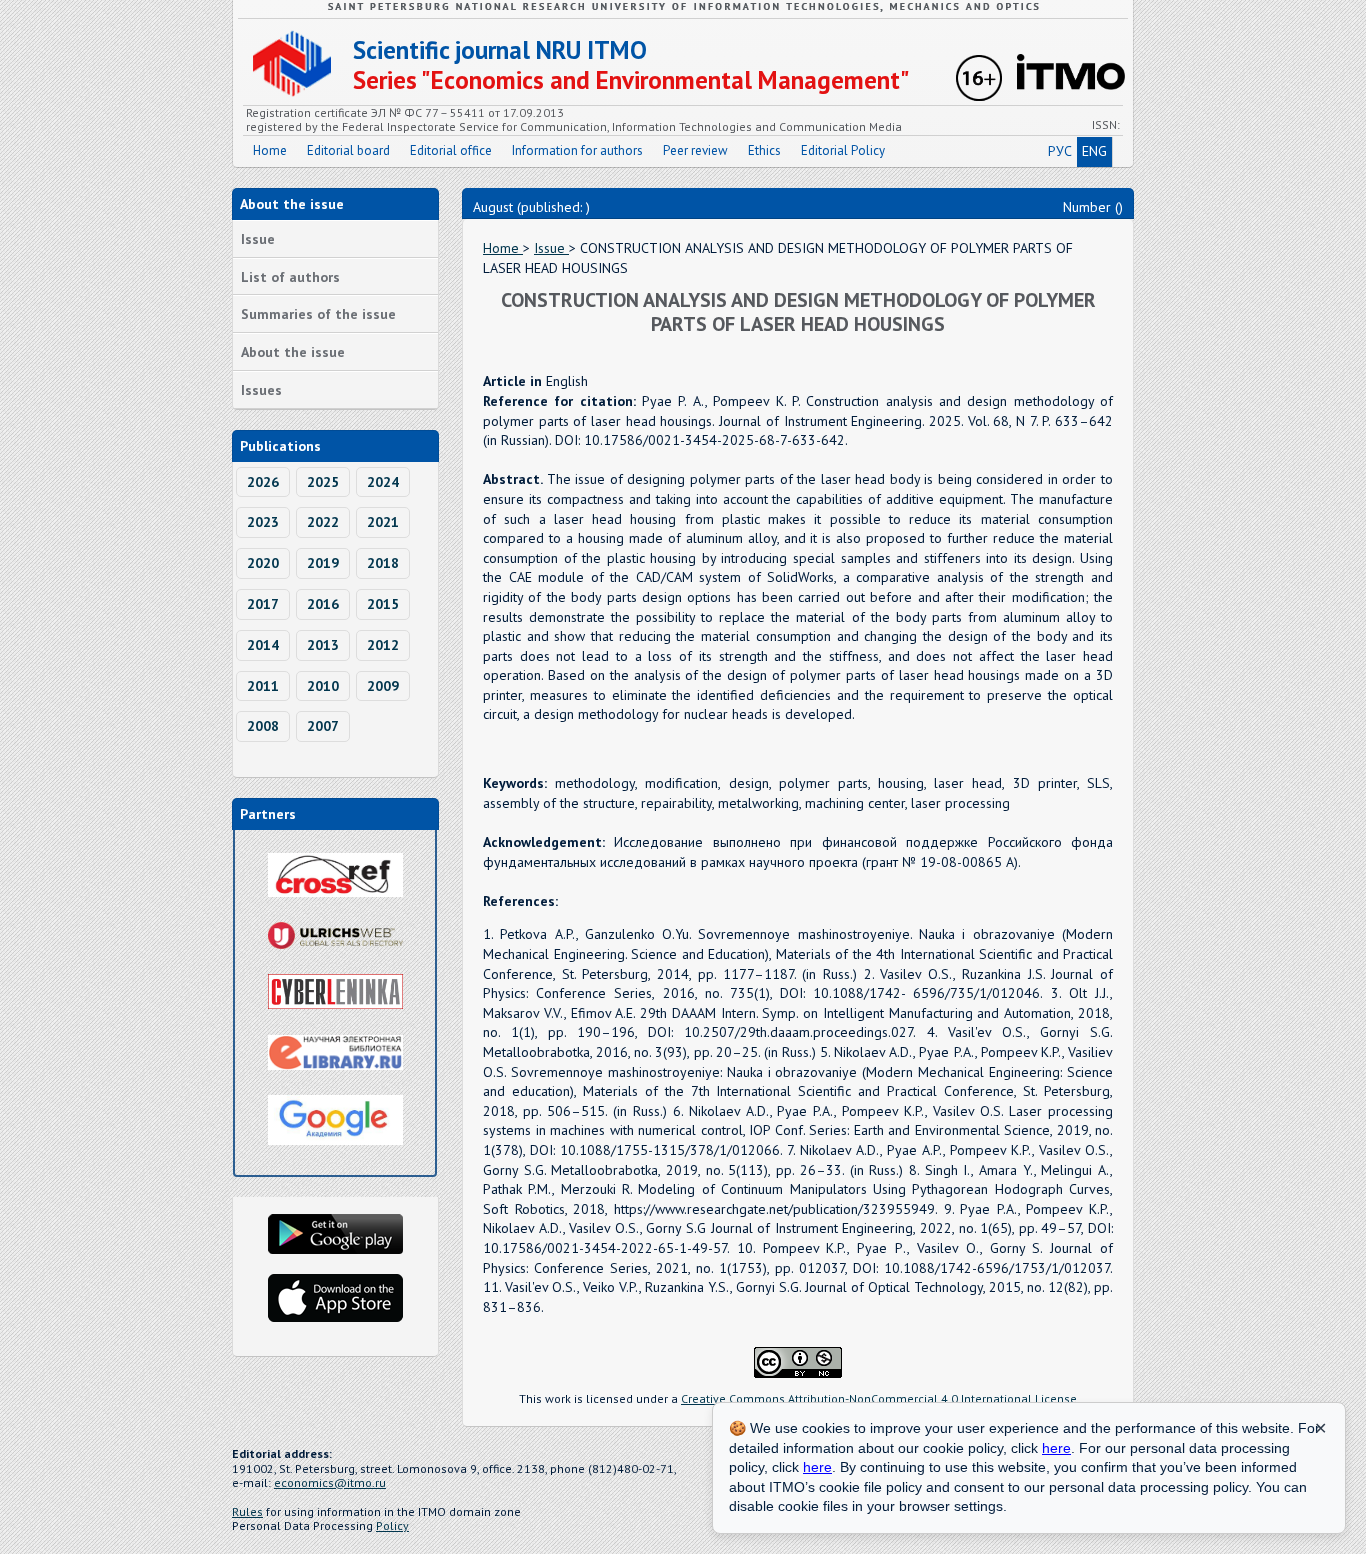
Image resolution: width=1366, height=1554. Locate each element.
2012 (383, 645)
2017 (263, 604)
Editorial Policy (843, 150)
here (1056, 1448)
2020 (263, 563)
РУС (1060, 151)
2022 (323, 522)
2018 (383, 563)
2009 (383, 686)
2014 (263, 645)
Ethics (764, 150)
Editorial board (348, 150)
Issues (261, 390)
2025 (323, 482)
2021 (383, 522)
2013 (323, 645)
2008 (263, 726)
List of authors (290, 277)
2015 (383, 604)
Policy (392, 1525)
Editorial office (451, 150)
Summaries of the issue (318, 314)
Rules (247, 1511)
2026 (263, 482)
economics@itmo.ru (330, 1482)
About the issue (293, 352)
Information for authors (577, 150)
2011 (263, 686)
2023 (263, 522)
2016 (323, 604)
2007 (323, 726)
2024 (383, 482)
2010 (323, 686)
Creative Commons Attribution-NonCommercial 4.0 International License (879, 1398)
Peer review (695, 150)
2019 (323, 563)
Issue (258, 239)
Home (270, 150)
